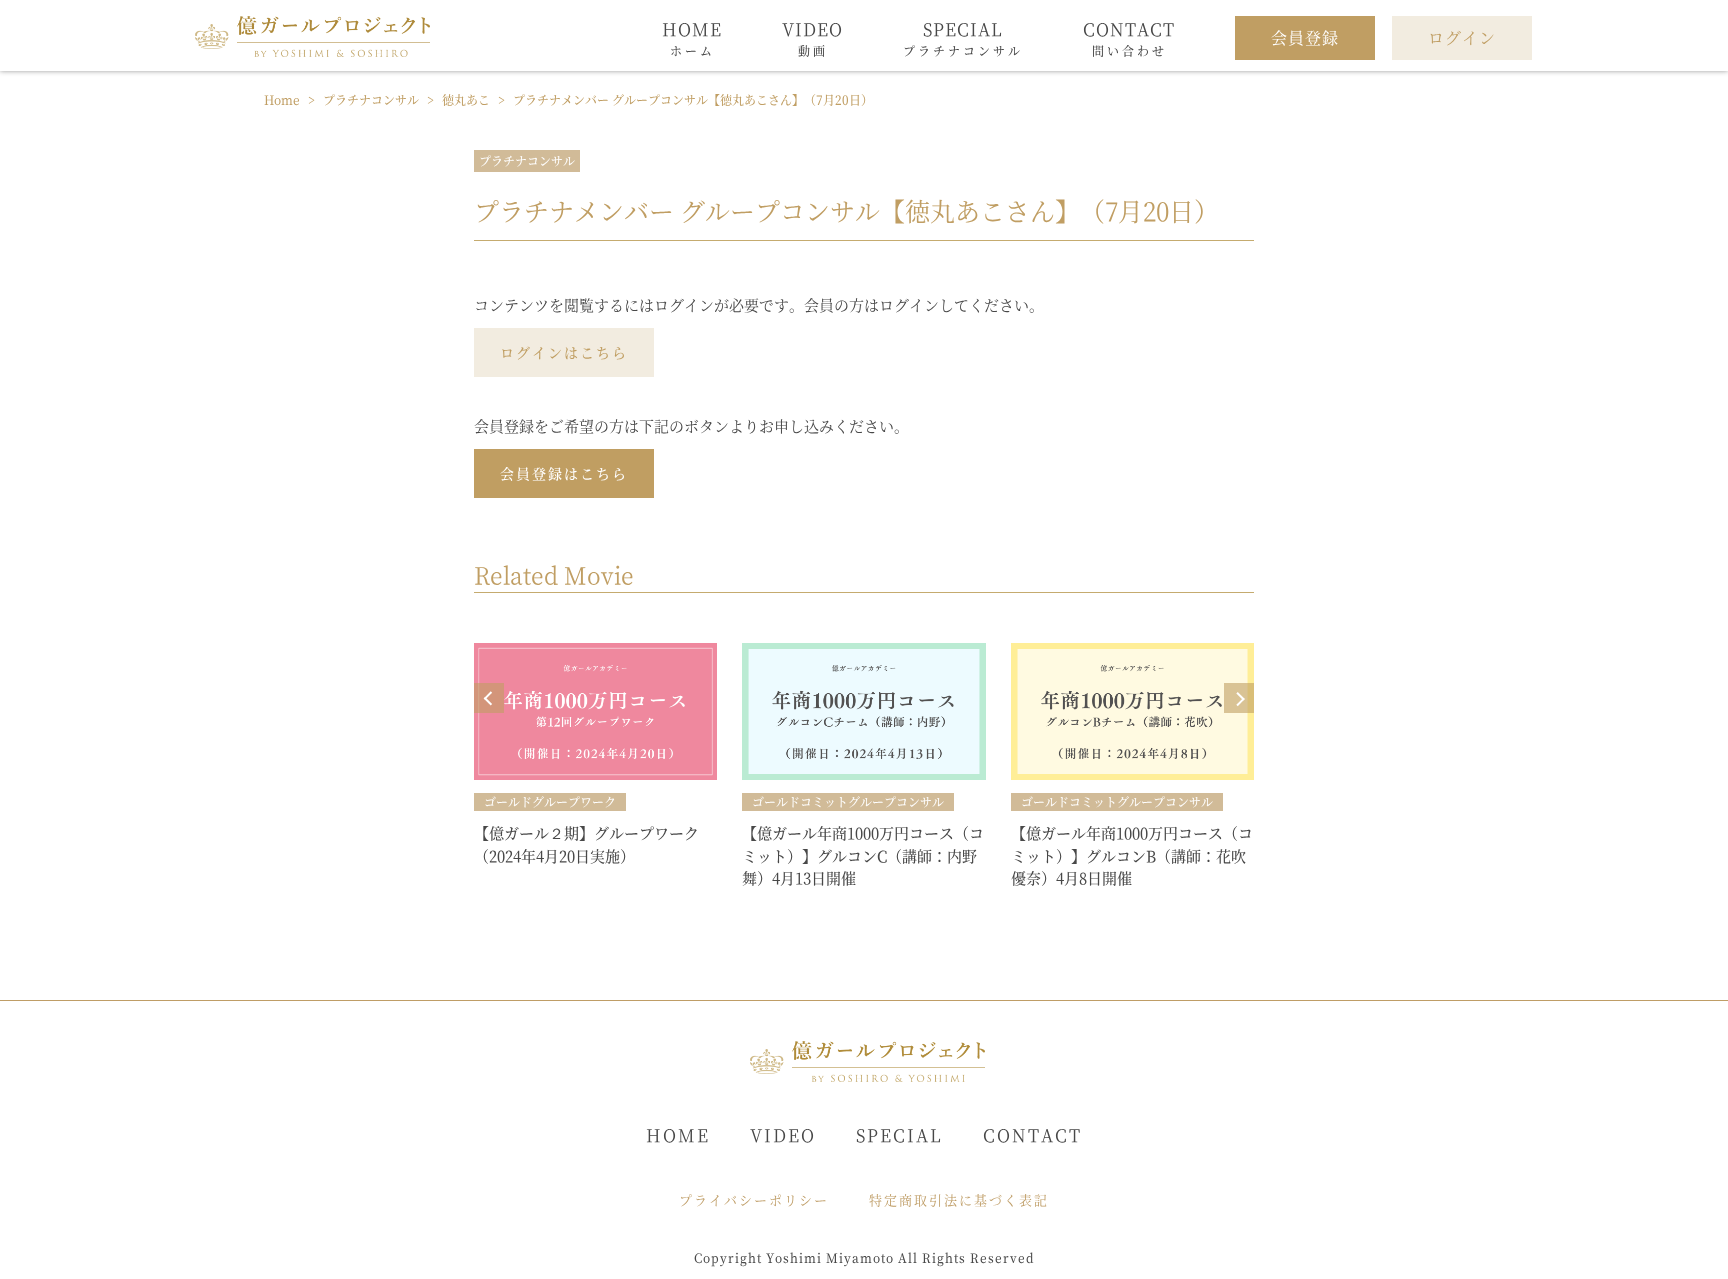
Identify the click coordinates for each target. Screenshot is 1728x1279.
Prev (489, 698)
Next (1239, 698)
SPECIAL (899, 1134)
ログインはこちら (564, 352)
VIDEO (783, 1134)
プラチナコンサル (527, 160)
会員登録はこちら (564, 473)
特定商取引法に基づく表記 (959, 1199)
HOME (678, 1134)
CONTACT (1032, 1134)
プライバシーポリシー (754, 1199)
